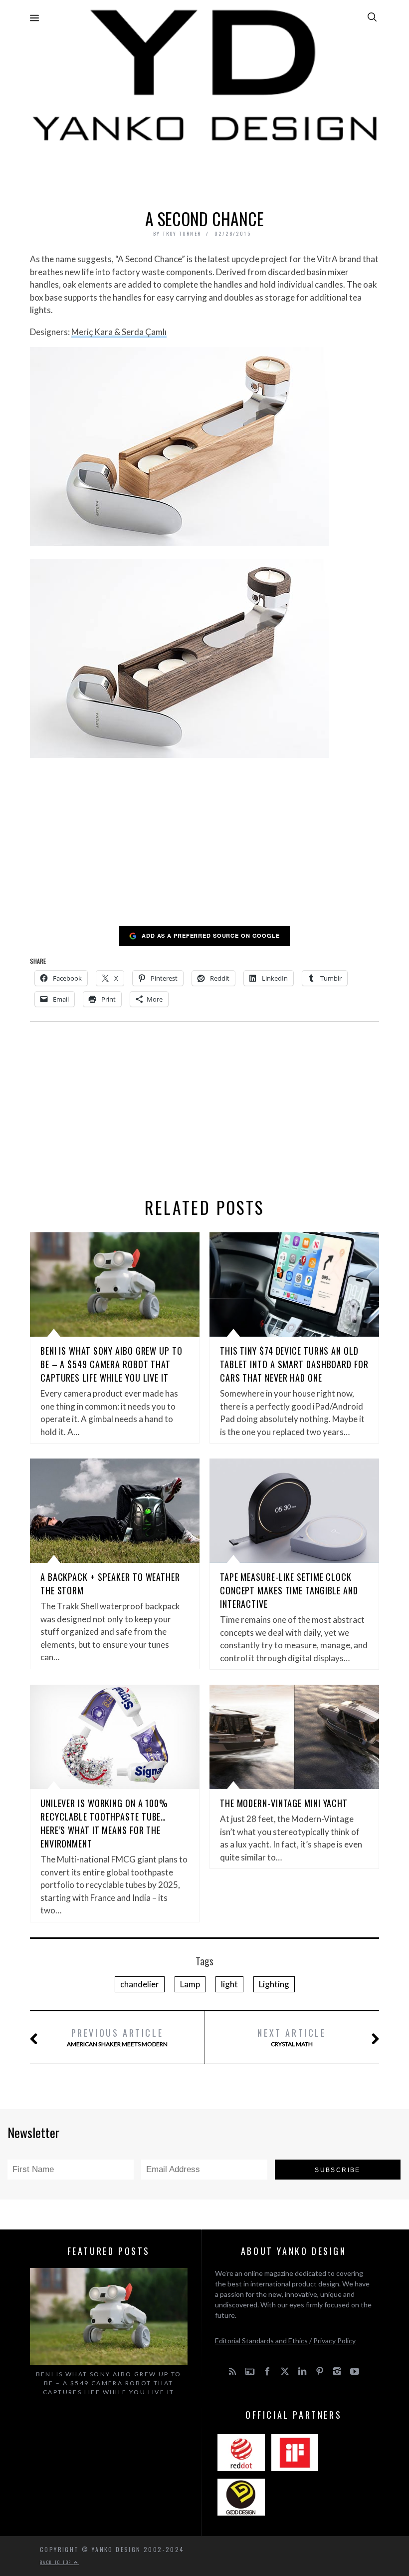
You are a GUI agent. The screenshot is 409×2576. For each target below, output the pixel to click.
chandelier (140, 1984)
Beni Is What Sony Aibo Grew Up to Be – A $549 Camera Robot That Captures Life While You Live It (111, 1364)
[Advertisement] (204, 173)
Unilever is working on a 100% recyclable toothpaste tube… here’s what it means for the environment (104, 1823)
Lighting (274, 1984)
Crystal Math (292, 2037)
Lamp (190, 1984)
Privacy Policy (334, 2341)
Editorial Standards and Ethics (261, 2341)
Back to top (57, 2562)
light (229, 1984)
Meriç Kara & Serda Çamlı (119, 332)
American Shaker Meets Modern (117, 2037)
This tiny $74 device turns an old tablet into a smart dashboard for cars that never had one (294, 1364)
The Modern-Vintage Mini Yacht (284, 1803)
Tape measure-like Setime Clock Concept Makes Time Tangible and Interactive (289, 1590)
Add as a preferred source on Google (211, 935)
